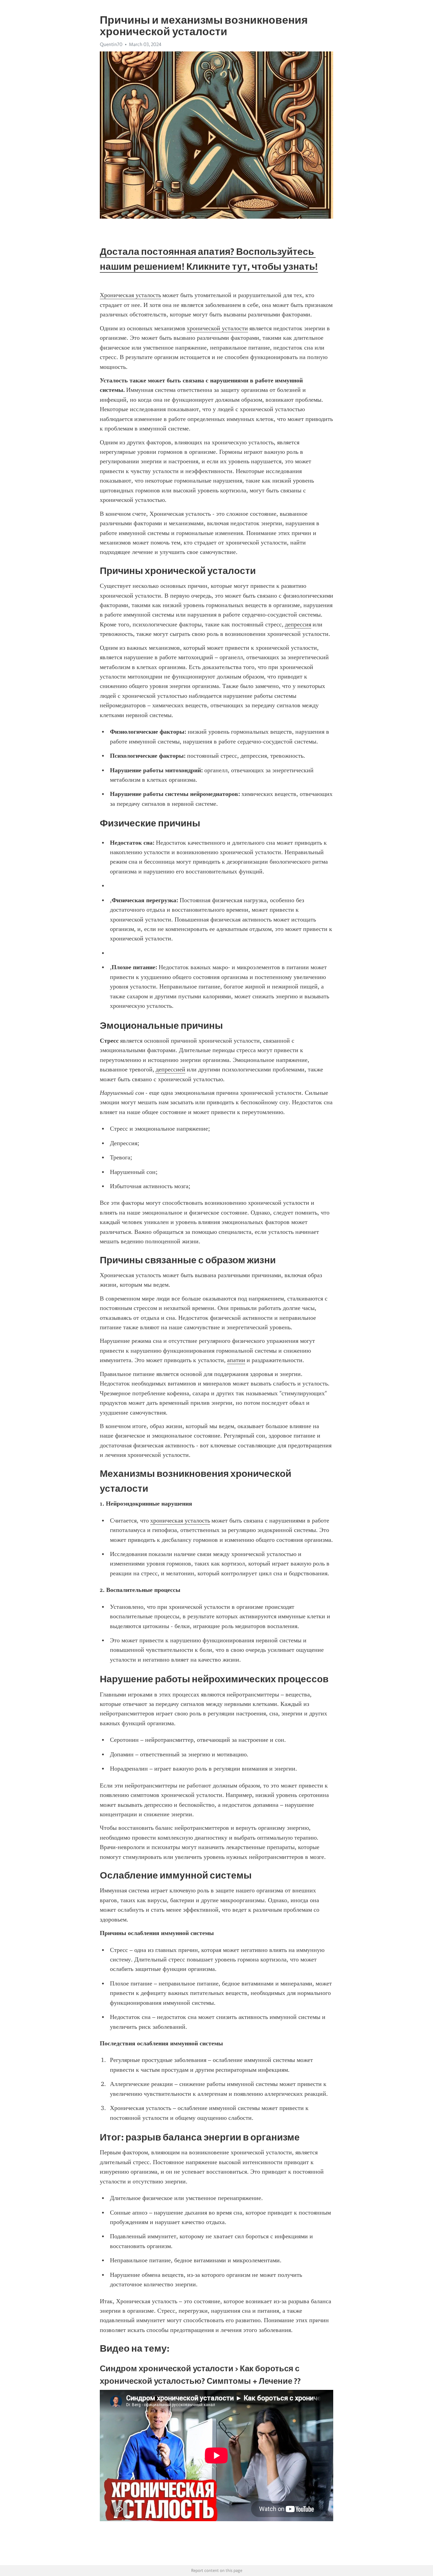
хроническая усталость (180, 1520)
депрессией (170, 1069)
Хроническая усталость (130, 295)
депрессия (298, 624)
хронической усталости (217, 328)
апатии (236, 1360)
